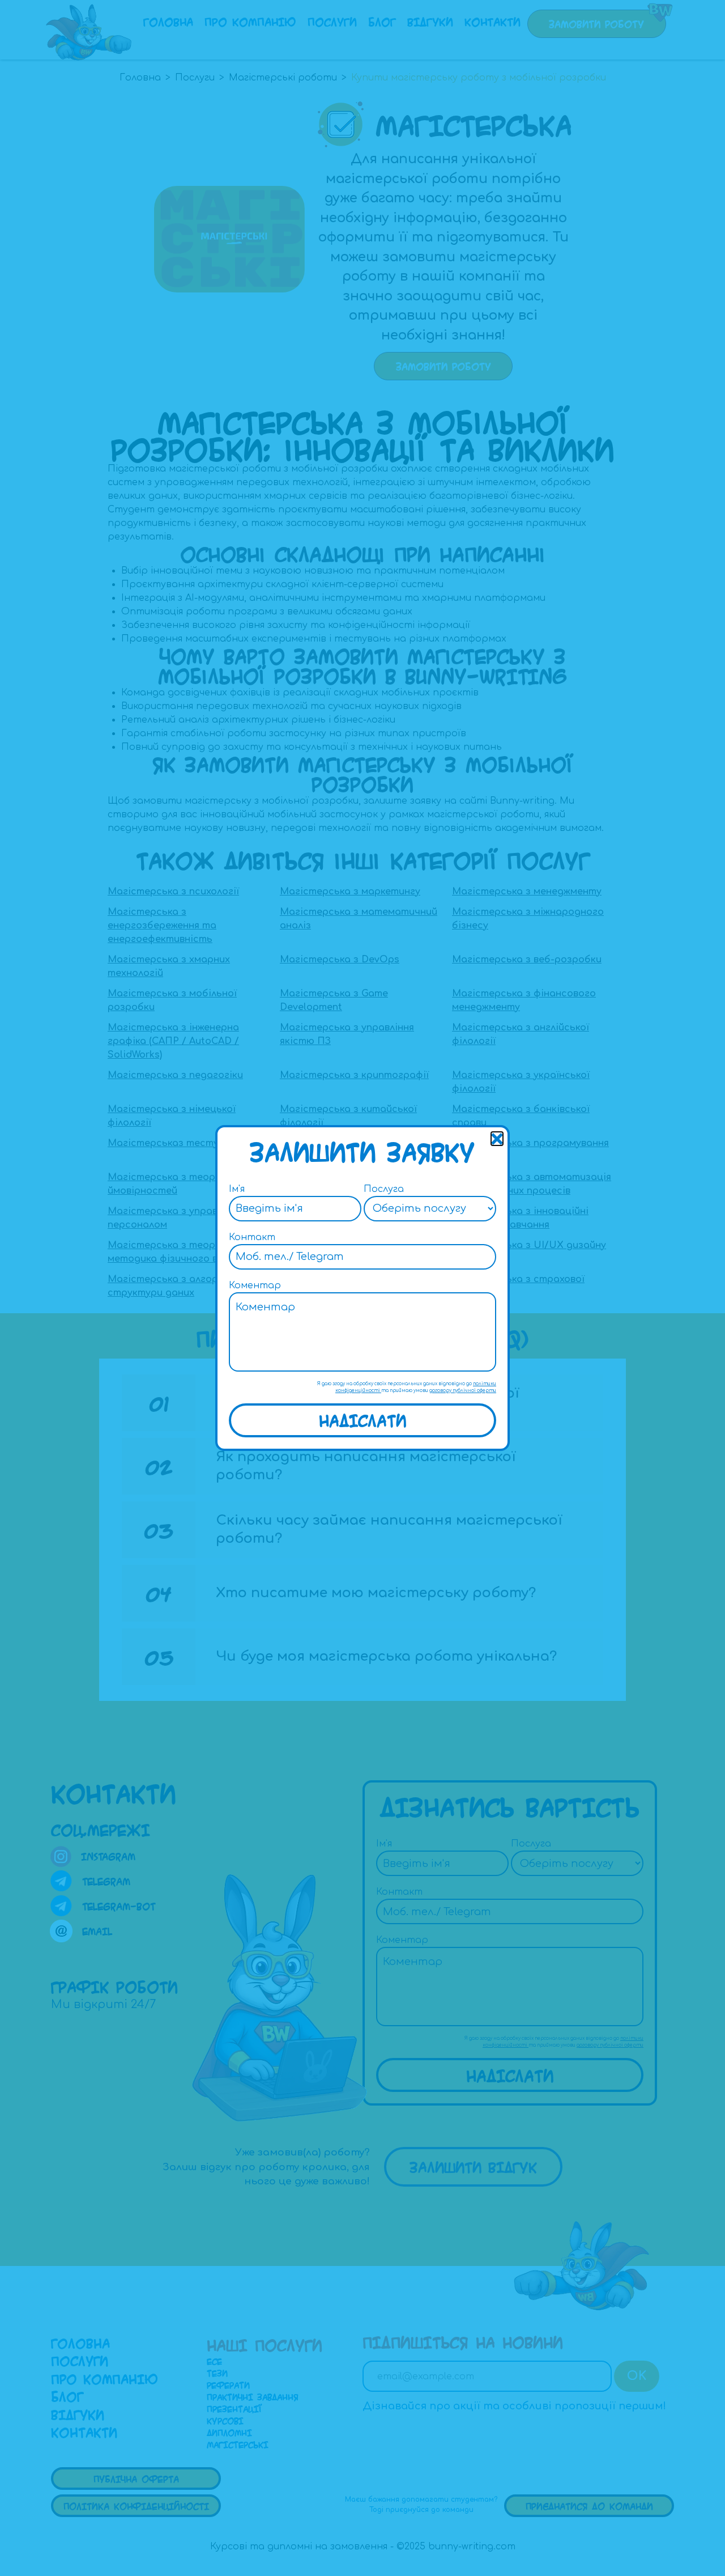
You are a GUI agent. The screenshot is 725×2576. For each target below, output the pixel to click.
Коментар (255, 1285)
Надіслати (363, 1420)
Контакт (252, 1237)
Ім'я (237, 1189)
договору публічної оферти (463, 1391)
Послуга (384, 1189)
